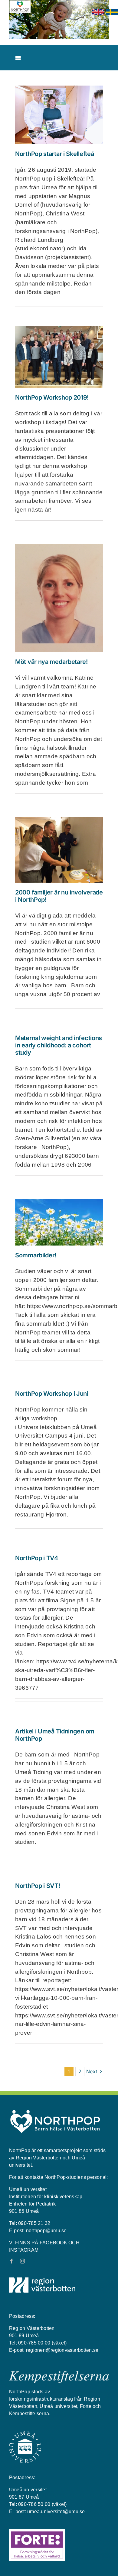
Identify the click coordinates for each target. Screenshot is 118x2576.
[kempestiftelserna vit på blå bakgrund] (59, 2373)
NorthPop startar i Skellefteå (54, 154)
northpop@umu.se (46, 2231)
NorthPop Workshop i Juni (52, 1394)
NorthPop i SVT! (38, 1886)
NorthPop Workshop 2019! (52, 397)
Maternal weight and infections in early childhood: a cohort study (59, 1045)
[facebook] (11, 2261)
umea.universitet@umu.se (56, 2512)
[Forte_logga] (37, 2532)
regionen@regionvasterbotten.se (62, 2350)
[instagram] (22, 2261)
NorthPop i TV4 (37, 1558)
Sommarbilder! (36, 1255)
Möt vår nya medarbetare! (51, 662)
